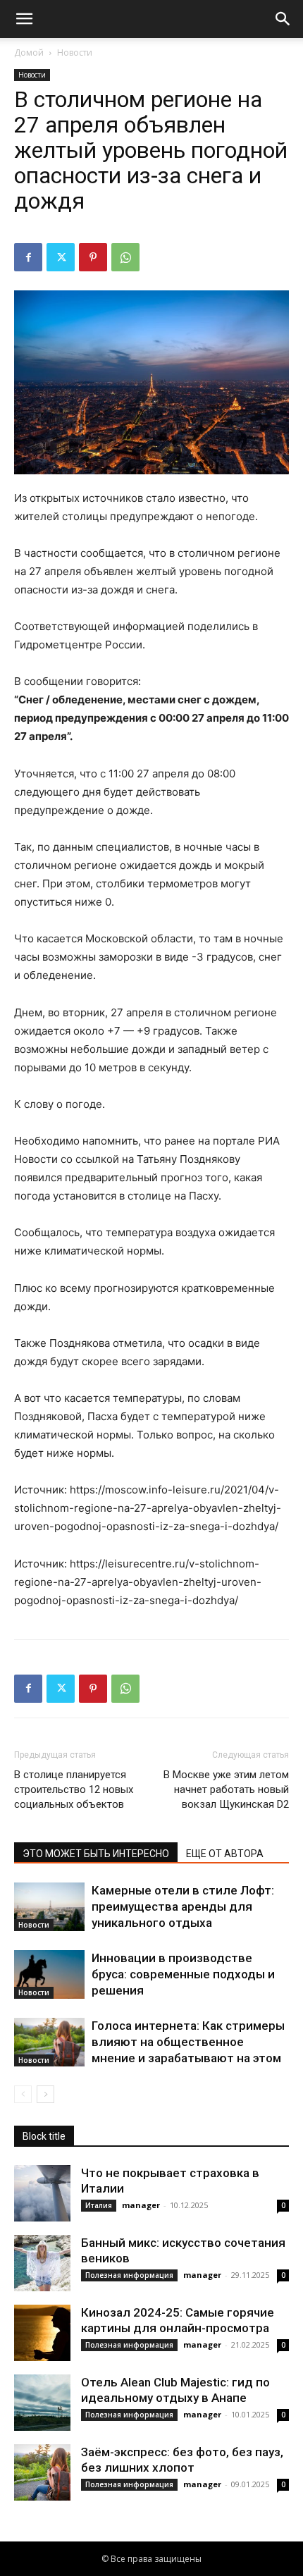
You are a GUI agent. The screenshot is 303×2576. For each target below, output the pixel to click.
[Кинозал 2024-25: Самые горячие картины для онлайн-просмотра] (42, 2333)
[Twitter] (61, 257)
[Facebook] (28, 257)
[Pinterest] (93, 257)
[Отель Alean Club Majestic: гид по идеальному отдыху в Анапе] (42, 2403)
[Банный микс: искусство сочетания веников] (42, 2263)
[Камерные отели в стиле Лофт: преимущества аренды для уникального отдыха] (49, 1907)
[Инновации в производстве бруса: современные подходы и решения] (49, 1974)
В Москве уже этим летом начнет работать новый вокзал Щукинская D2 (226, 1789)
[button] (24, 19)
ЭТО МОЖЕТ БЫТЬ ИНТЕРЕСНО (96, 1854)
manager (141, 2205)
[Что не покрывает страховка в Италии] (42, 2193)
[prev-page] (23, 2094)
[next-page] (45, 2094)
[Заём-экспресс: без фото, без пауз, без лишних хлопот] (42, 2472)
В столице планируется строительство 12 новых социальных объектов (74, 1789)
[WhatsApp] (125, 257)
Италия (99, 2205)
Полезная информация (129, 2275)
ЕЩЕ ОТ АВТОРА (225, 1854)
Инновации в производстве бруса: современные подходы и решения (183, 1974)
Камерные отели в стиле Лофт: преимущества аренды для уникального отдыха (183, 1906)
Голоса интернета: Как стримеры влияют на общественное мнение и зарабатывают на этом (188, 2042)
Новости (75, 53)
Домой (29, 53)
